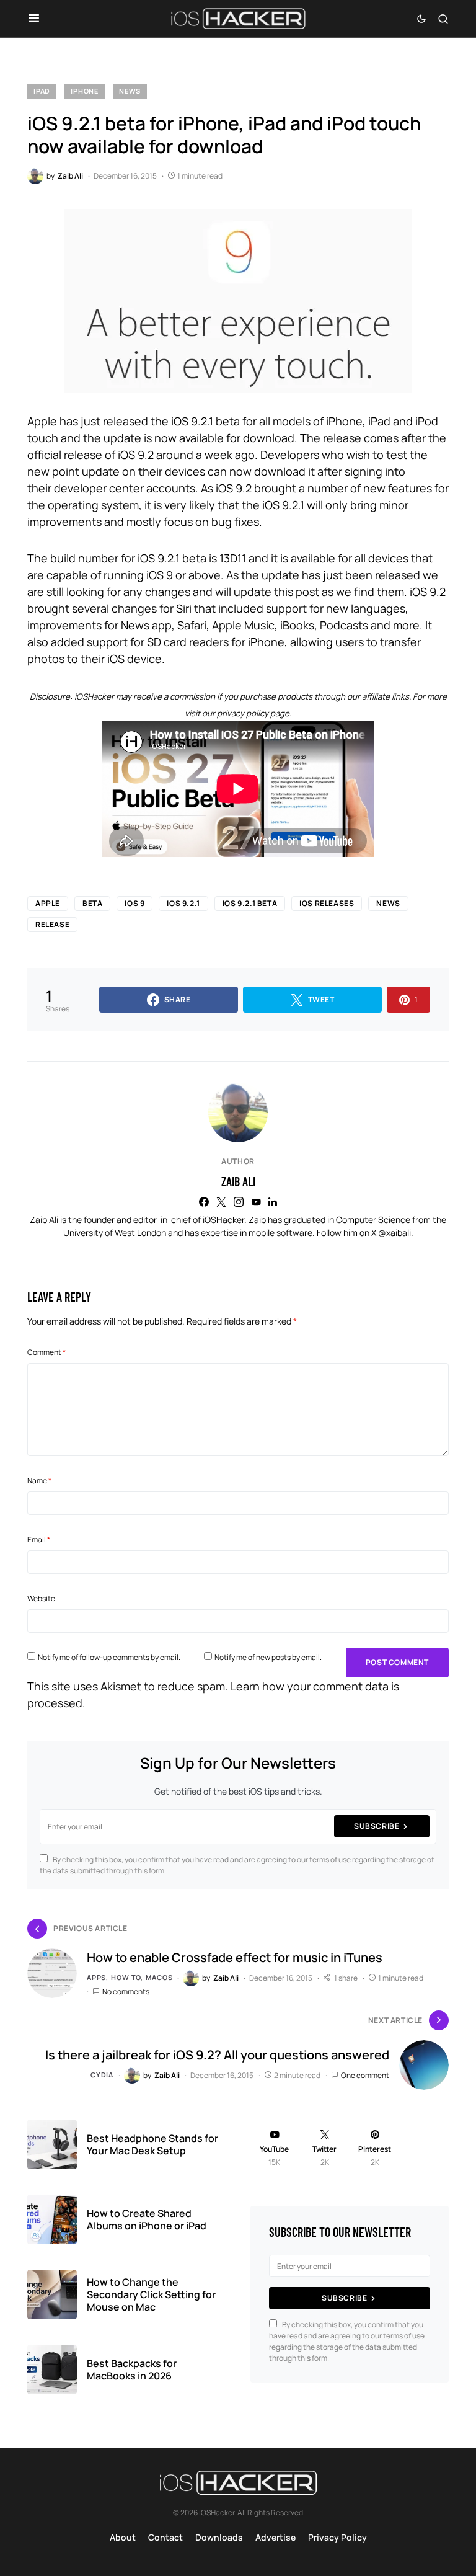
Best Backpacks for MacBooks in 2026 (132, 2369)
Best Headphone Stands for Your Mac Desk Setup (152, 2144)
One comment (365, 2075)
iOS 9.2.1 (183, 903)
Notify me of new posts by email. (268, 1657)
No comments (126, 1992)
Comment (46, 1352)
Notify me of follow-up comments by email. (109, 1657)
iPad (42, 91)
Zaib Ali (238, 1181)
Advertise (275, 2537)
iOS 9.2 (428, 592)
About (123, 2537)
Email (39, 1539)
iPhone (85, 91)
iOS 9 (134, 903)
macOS (159, 1977)
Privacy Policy (337, 2537)
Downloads (219, 2537)
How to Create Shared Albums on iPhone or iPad (147, 2219)
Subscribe (377, 1826)
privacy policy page (253, 713)
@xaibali (394, 1232)
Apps (96, 1977)
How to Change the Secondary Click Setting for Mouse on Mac (151, 2294)
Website (41, 1598)
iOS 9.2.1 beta (250, 903)
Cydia (102, 2075)
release (52, 924)
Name (39, 1481)
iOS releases (327, 903)
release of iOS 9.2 (109, 455)
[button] (34, 19)
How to (126, 1977)
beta (92, 903)
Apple (48, 903)
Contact (165, 2537)
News (130, 91)
